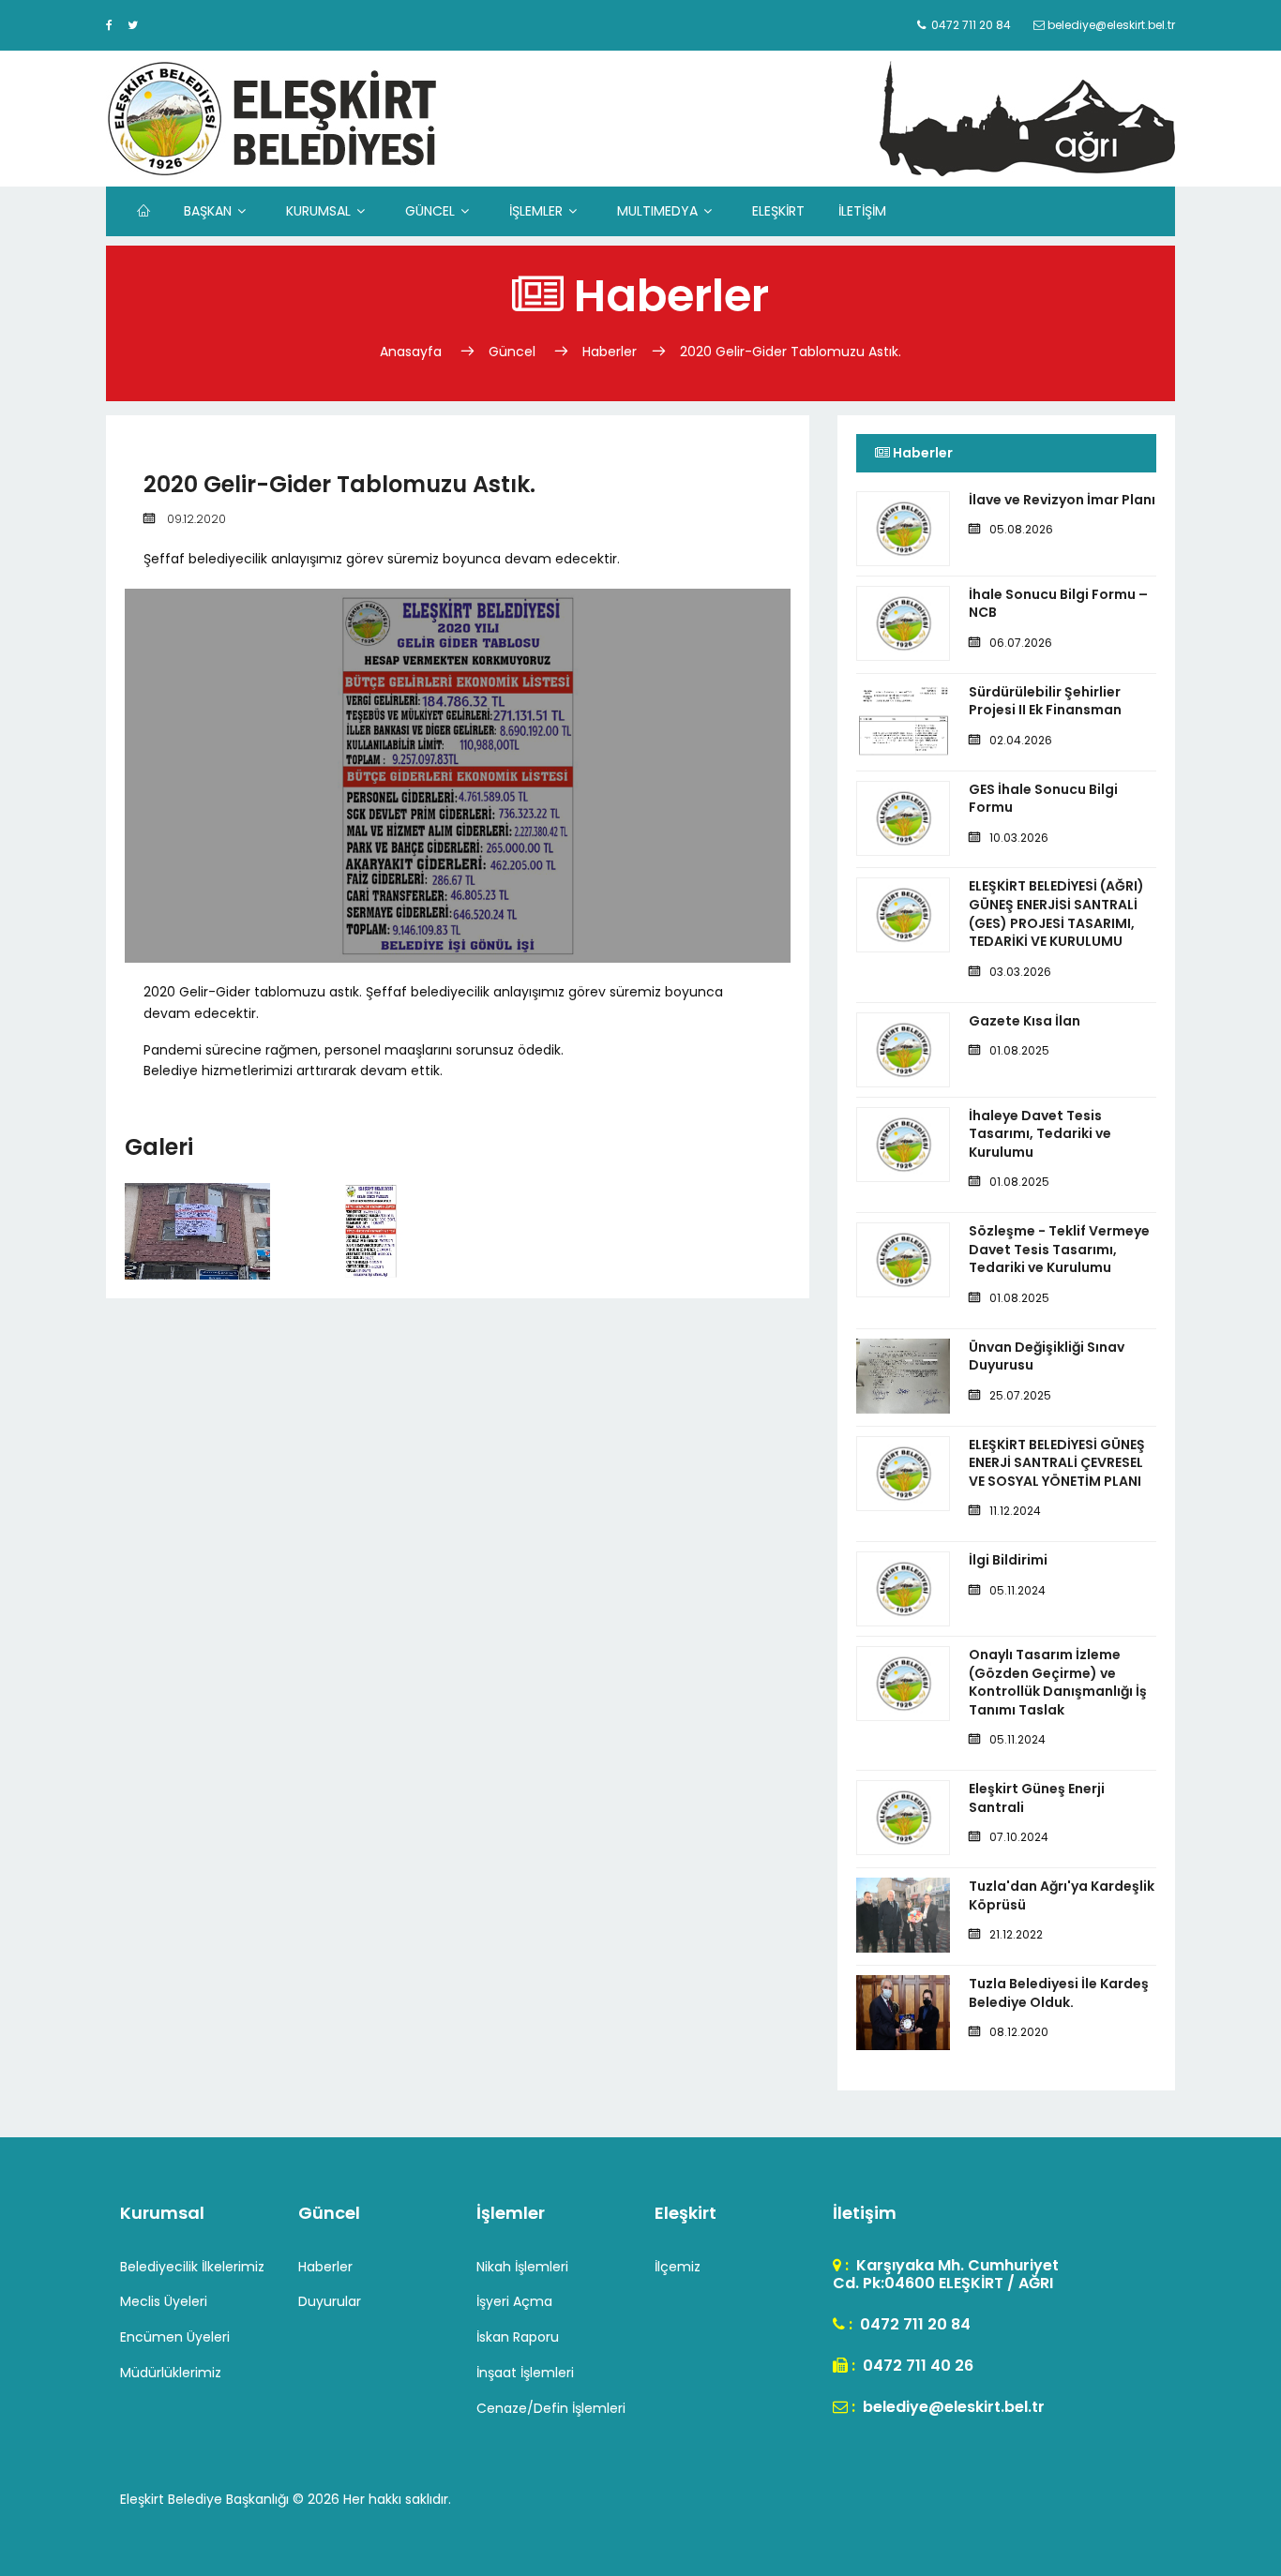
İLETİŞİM (862, 211)
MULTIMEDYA (657, 211)
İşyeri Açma (514, 2301)
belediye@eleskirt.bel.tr (952, 2407)
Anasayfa (413, 352)
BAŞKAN (208, 211)
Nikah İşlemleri (522, 2267)
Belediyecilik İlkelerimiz (192, 2267)
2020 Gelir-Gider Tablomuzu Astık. (791, 352)
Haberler (610, 352)
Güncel (512, 352)
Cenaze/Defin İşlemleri (551, 2408)
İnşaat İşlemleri (525, 2373)
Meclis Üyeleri (164, 2301)
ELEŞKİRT (778, 211)
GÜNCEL (430, 211)
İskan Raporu (518, 2337)
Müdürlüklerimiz (171, 2373)
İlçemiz (678, 2267)
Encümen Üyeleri (175, 2337)
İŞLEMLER (536, 211)
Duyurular (330, 2301)
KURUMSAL (318, 211)
